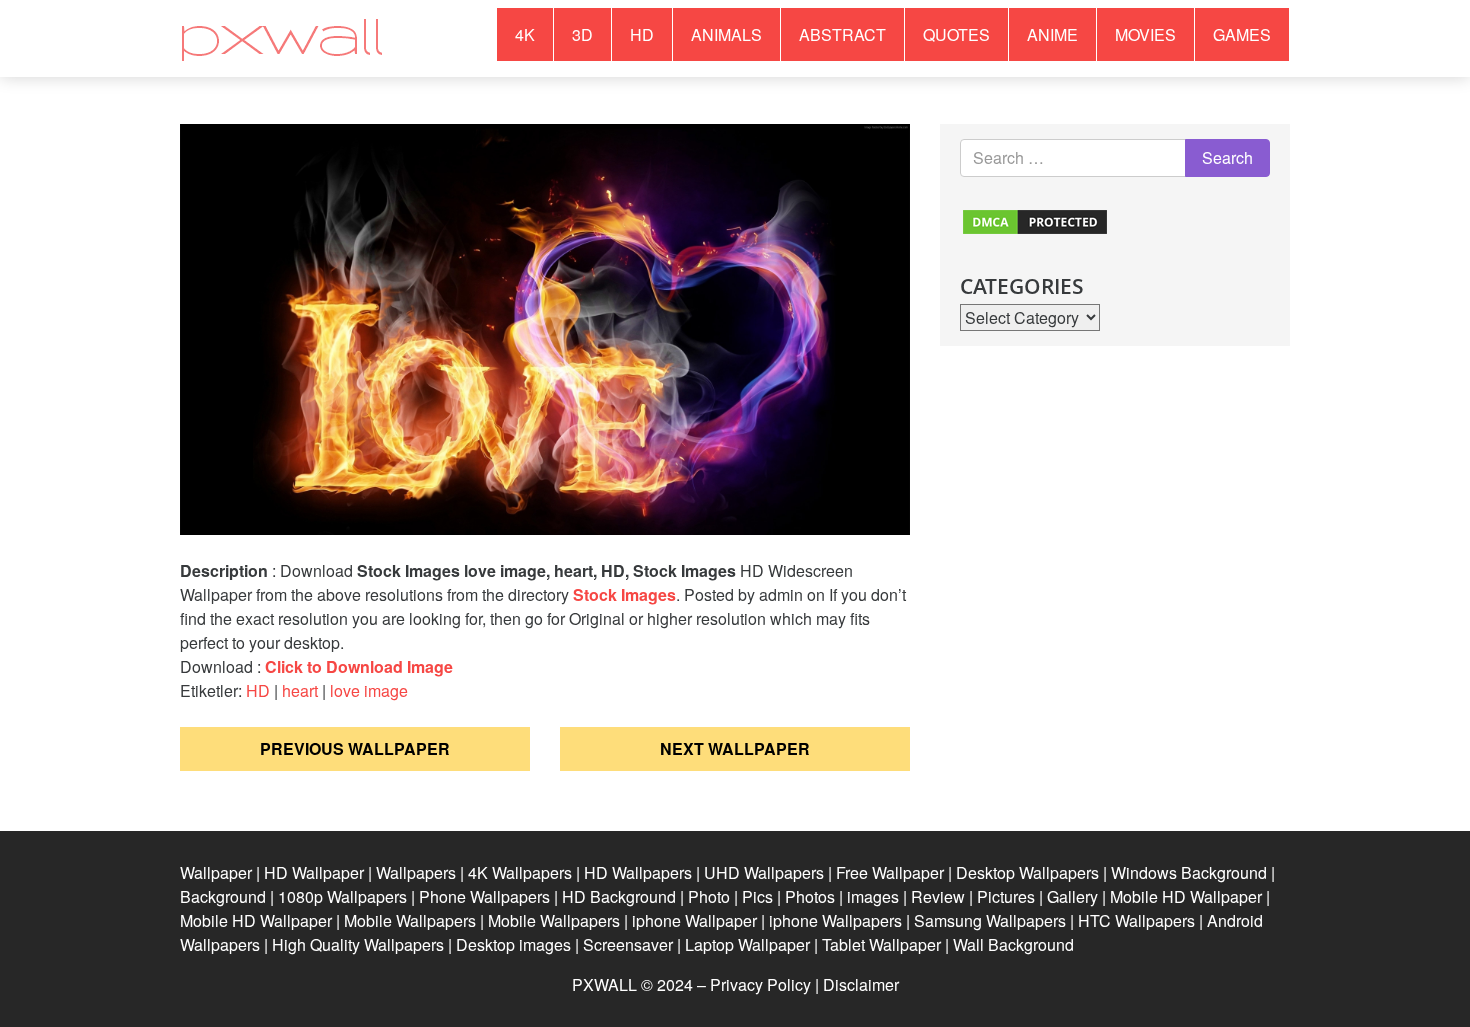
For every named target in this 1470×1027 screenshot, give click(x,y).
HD (642, 34)
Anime (1052, 34)
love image (369, 690)
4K (525, 34)
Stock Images (624, 594)
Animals (726, 34)
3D (582, 34)
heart (300, 690)
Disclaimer (861, 984)
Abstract (842, 34)
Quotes (956, 34)
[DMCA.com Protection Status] (1035, 219)
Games (1242, 34)
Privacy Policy (760, 984)
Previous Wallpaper (355, 748)
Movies (1145, 34)
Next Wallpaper (735, 748)
